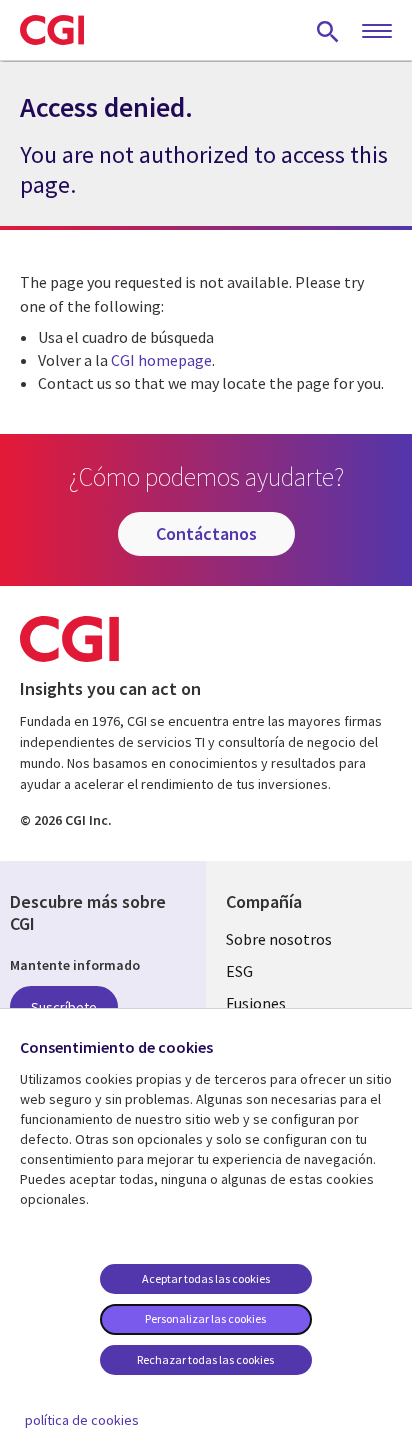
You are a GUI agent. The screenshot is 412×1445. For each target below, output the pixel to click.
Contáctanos (206, 533)
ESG (239, 971)
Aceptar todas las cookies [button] (206, 1278)
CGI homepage (161, 360)
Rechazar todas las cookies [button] (205, 1359)
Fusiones (256, 1003)
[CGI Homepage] (52, 30)
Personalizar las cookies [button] (205, 1318)
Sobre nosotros (279, 939)
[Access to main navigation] (377, 32)
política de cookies (82, 1420)
